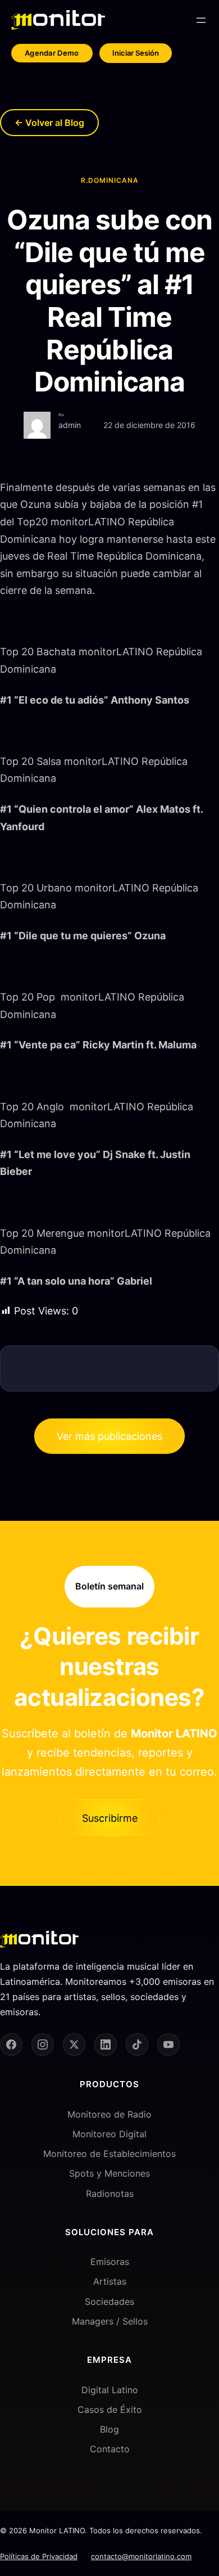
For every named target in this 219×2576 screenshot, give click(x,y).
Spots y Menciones (109, 2173)
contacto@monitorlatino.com (141, 2556)
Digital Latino (110, 2390)
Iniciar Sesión (136, 53)
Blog (109, 2429)
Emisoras (110, 2262)
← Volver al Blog (49, 123)
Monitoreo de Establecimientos (109, 2154)
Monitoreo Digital (109, 2134)
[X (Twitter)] (74, 2044)
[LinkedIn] (106, 2044)
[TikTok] (137, 2044)
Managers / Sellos (110, 2321)
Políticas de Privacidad (39, 2556)
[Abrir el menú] (201, 20)
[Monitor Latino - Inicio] (58, 20)
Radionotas (110, 2194)
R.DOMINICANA (110, 180)
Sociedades (109, 2302)
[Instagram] (43, 2044)
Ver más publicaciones (109, 1436)
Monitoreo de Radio (109, 2114)
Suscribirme (110, 1818)
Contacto (110, 2449)
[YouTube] (168, 2044)
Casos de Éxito (110, 2410)
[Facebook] (11, 2044)
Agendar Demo (52, 53)
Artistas (110, 2281)
